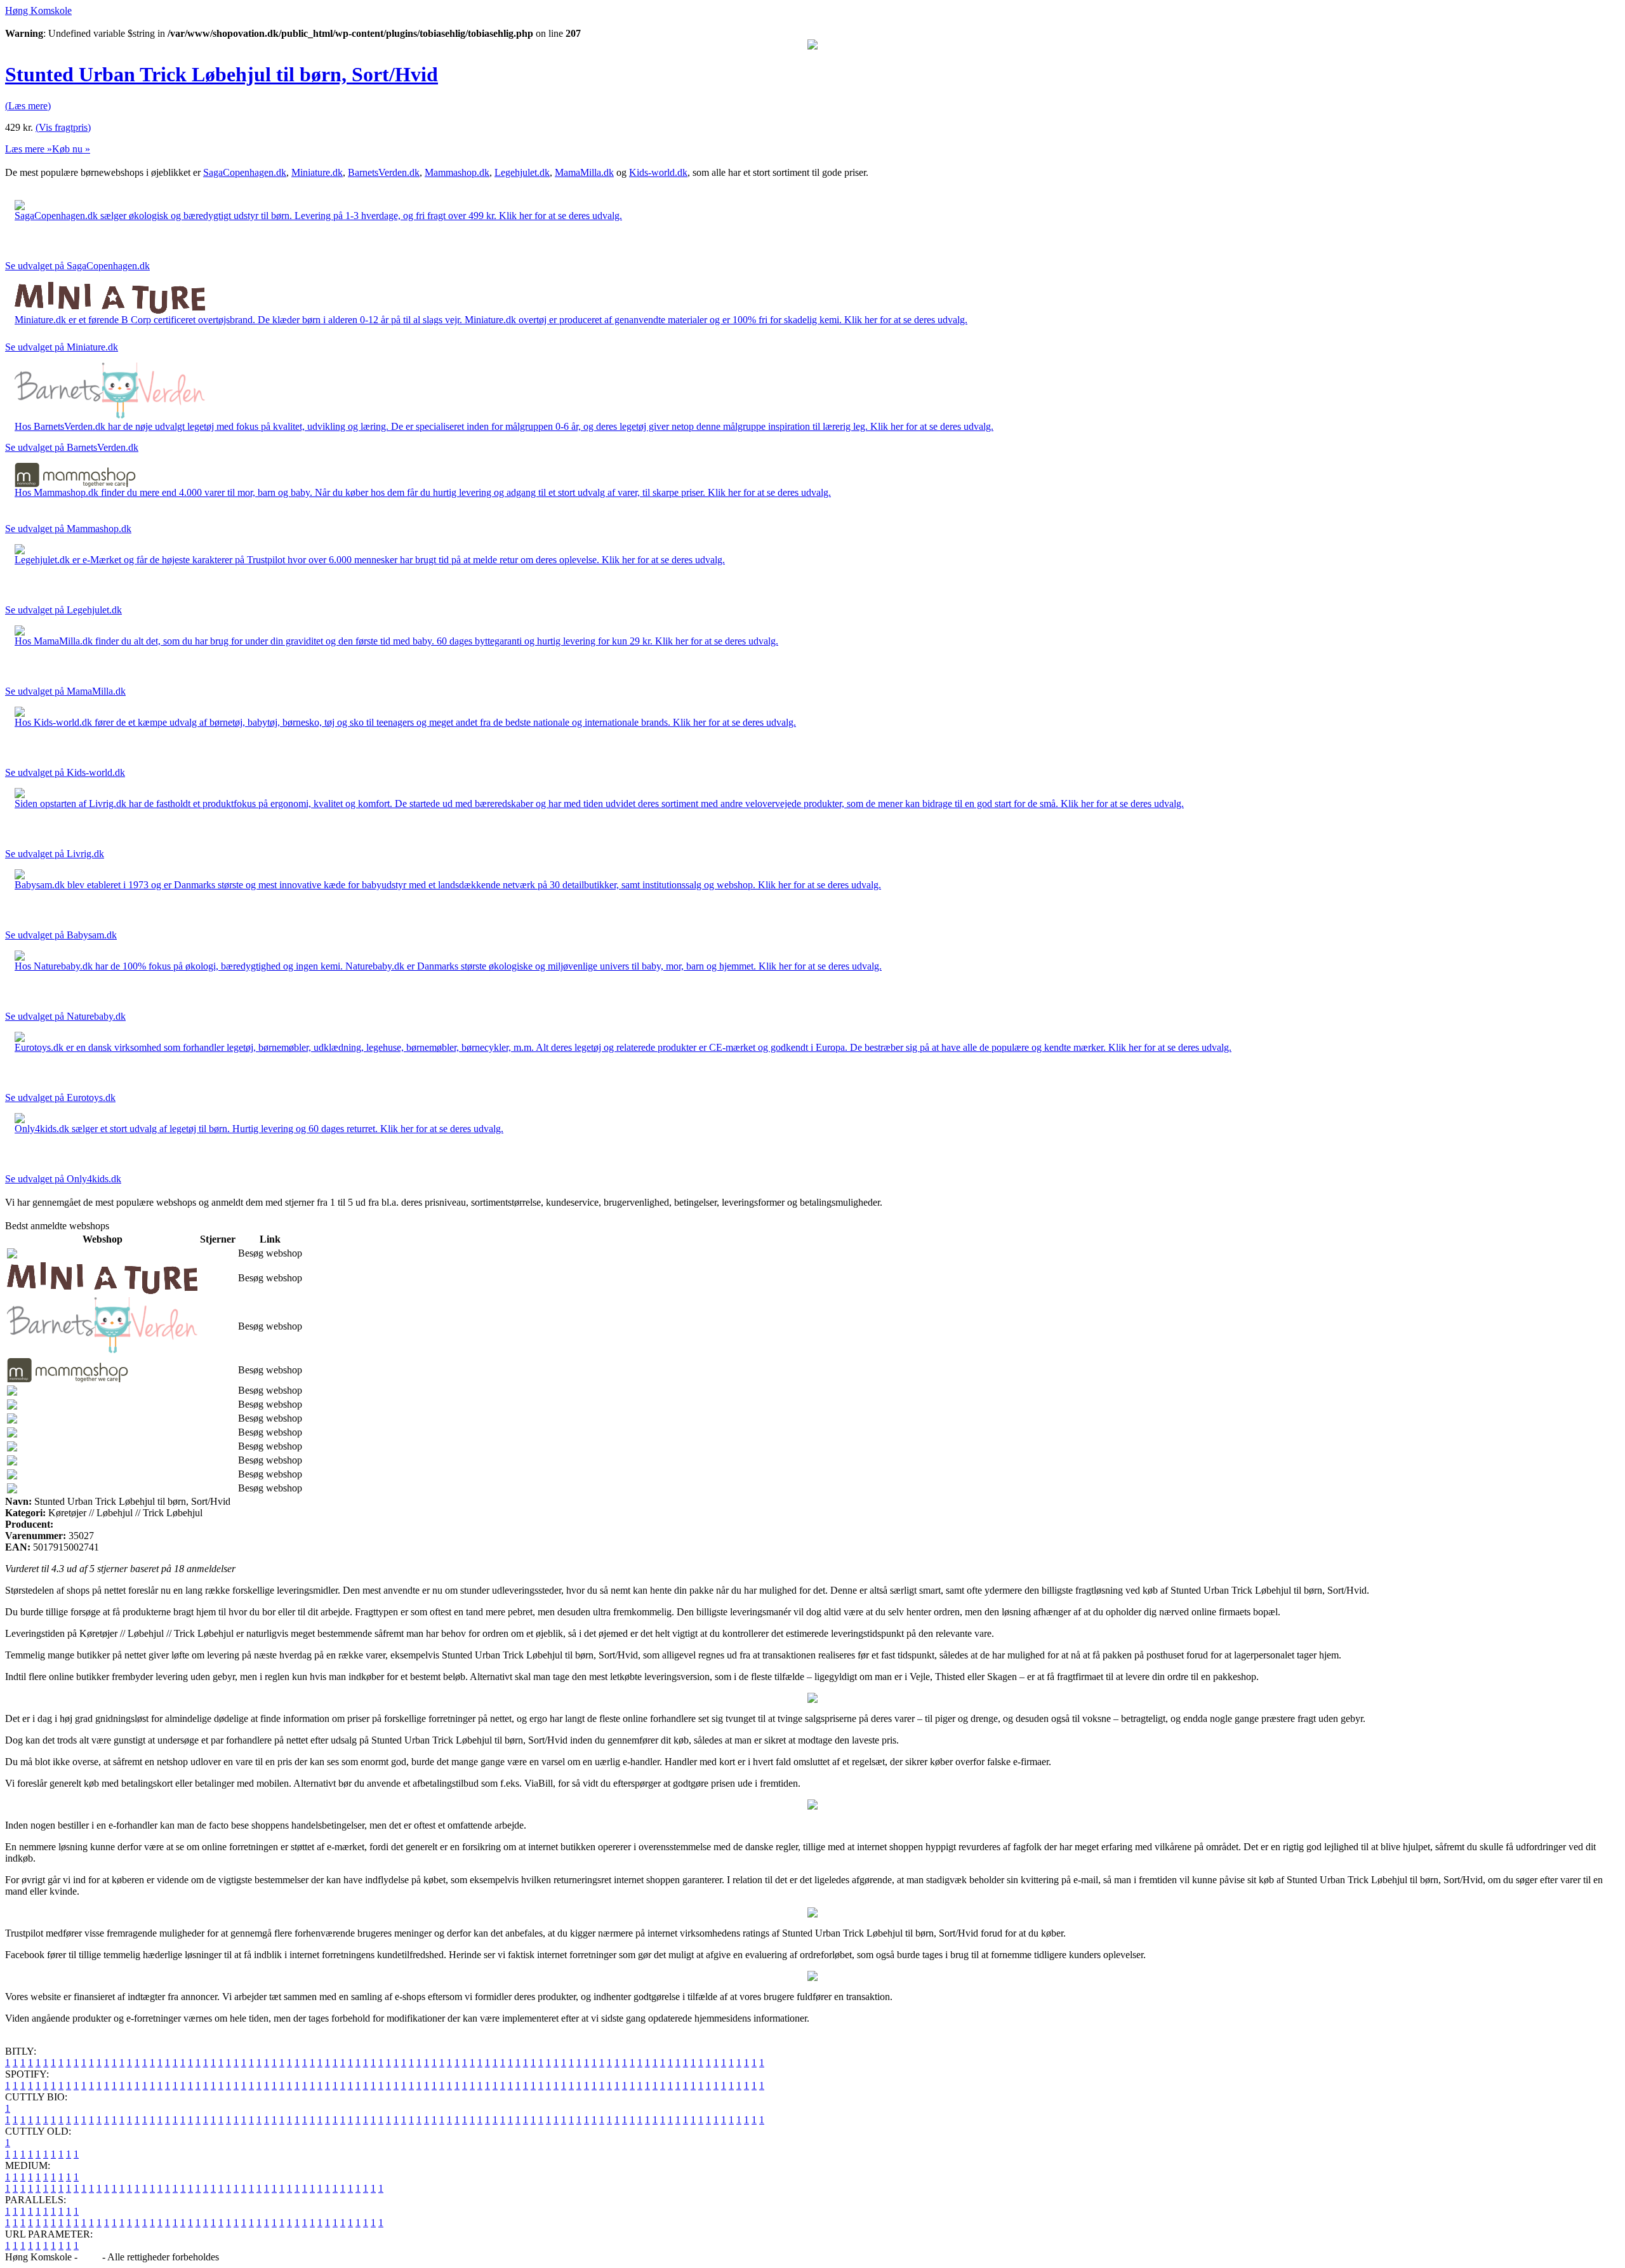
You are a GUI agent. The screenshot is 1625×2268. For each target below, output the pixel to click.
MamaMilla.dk (584, 172)
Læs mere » (29, 149)
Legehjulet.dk (522, 172)
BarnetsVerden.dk (384, 172)
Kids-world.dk (658, 172)
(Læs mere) (28, 106)
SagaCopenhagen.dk (245, 172)
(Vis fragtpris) (63, 127)
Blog (90, 2257)
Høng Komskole (38, 10)
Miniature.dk (317, 172)
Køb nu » (71, 149)
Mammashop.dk (457, 172)
